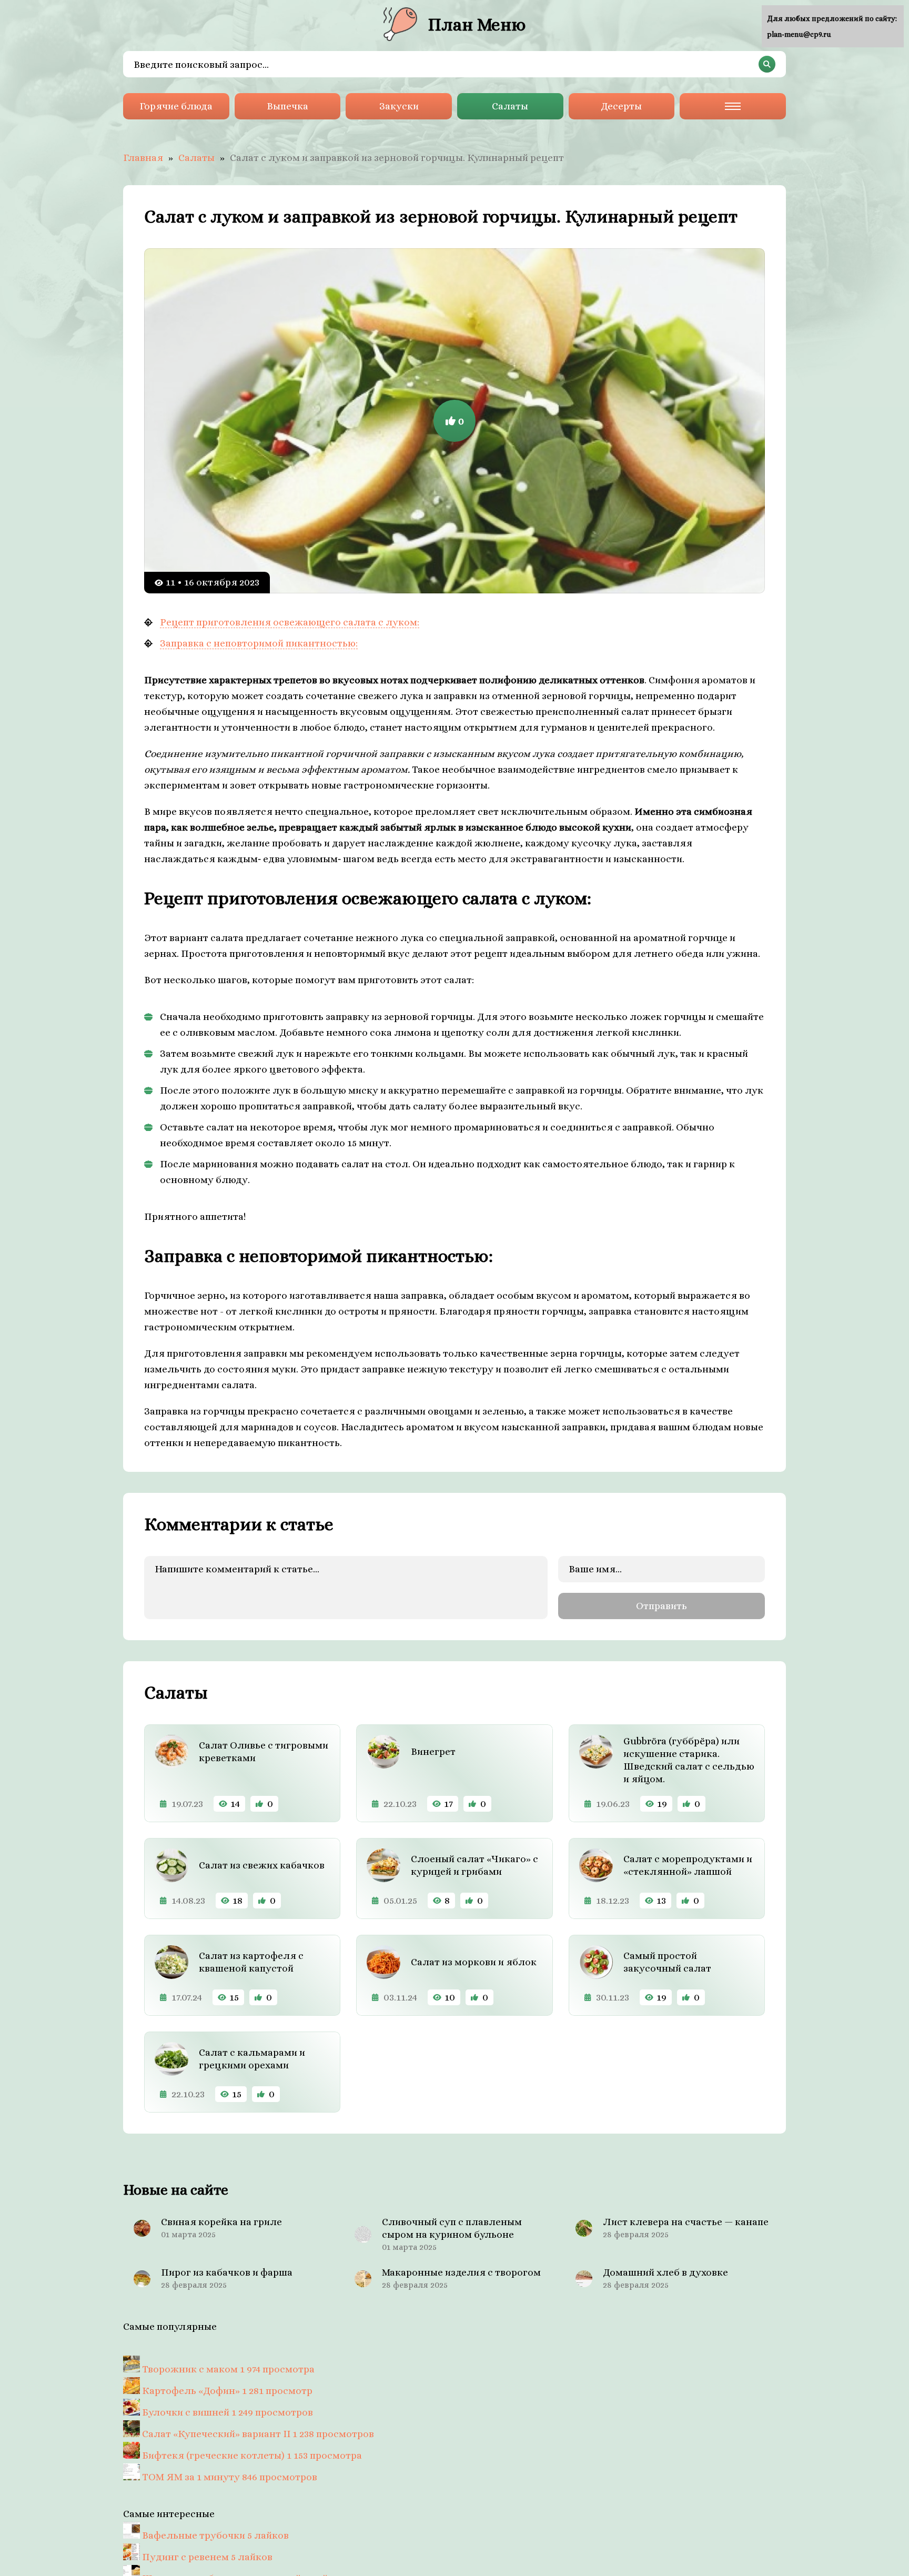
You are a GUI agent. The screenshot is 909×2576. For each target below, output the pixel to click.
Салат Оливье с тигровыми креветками (264, 1751)
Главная (143, 158)
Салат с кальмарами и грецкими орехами (252, 2059)
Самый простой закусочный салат (667, 1962)
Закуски (399, 106)
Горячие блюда (176, 106)
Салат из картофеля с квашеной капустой (251, 1962)
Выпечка (287, 106)
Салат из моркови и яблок (474, 1962)
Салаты (510, 106)
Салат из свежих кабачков (262, 1865)
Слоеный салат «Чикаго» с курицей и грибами (474, 1865)
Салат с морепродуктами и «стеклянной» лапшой (688, 1865)
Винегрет (433, 1751)
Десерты (621, 106)
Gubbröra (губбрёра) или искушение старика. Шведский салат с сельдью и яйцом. (689, 1760)
